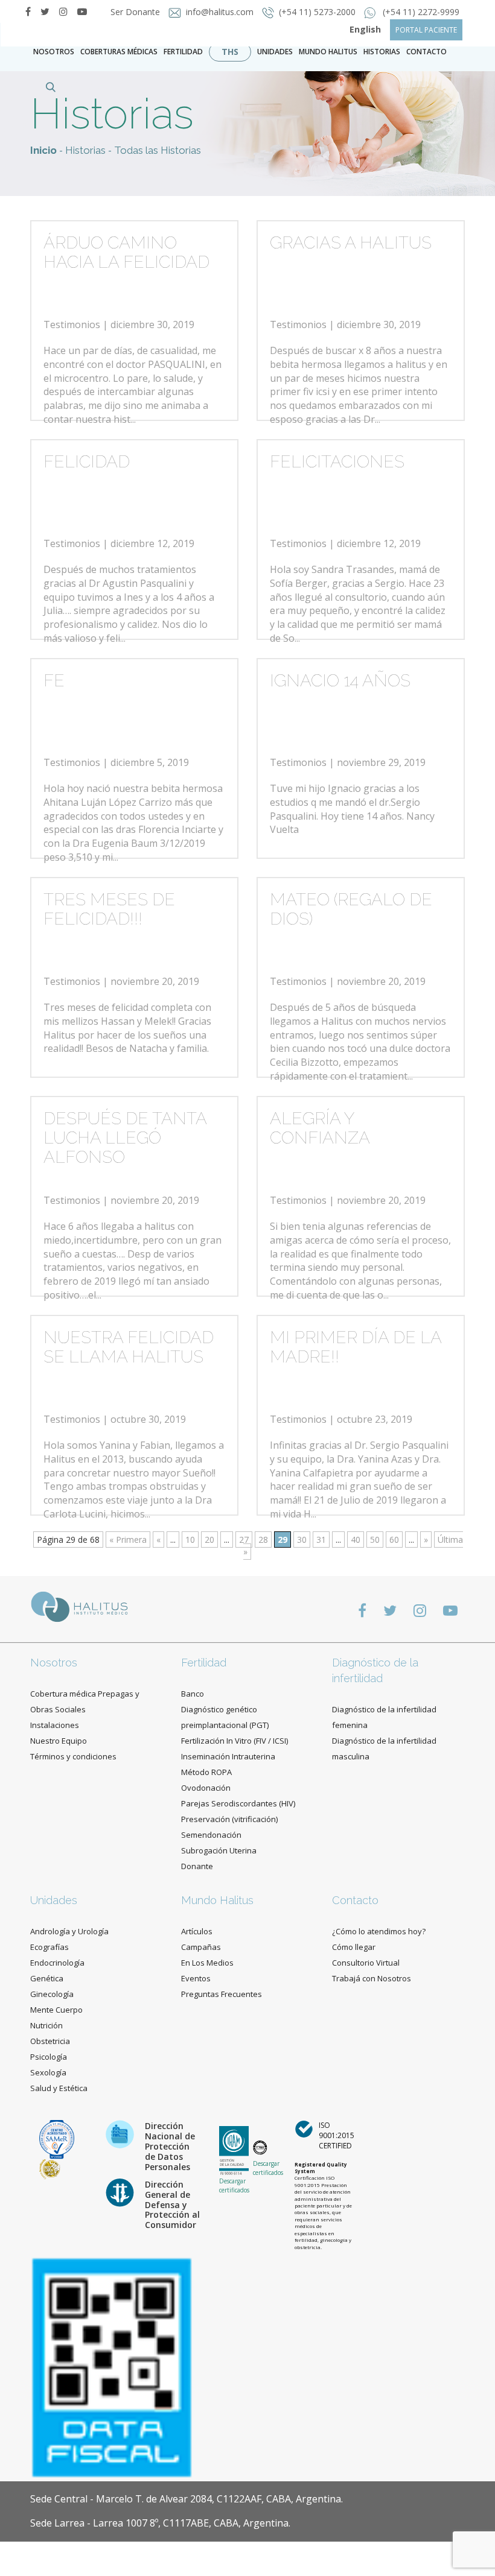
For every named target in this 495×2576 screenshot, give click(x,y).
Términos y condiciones (73, 1756)
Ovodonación (206, 1788)
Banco (193, 1694)
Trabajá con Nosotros (372, 1978)
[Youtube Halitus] (450, 1610)
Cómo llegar (354, 1947)
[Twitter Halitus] (45, 11)
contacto (426, 52)
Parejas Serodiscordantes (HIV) (238, 1803)
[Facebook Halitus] (28, 11)
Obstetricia (50, 2041)
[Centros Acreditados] (57, 2138)
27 (244, 1540)
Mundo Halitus (328, 52)
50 (375, 1540)
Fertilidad (183, 52)
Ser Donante (136, 12)
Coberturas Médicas (119, 52)
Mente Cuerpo (56, 2010)
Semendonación (211, 1835)
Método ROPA (206, 1772)
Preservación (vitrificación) (229, 1819)
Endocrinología (57, 1963)
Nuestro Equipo (59, 1741)
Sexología (48, 2072)
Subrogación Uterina (219, 1850)
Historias (382, 52)
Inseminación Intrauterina (228, 1756)
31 (321, 1540)
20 (209, 1540)
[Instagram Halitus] (63, 11)
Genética (47, 1978)
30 (302, 1540)
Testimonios (72, 324)
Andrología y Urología (69, 1931)
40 (356, 1540)
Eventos (196, 1978)
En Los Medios (207, 1963)
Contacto (355, 1900)
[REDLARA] (50, 2169)
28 (263, 1540)
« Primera (128, 1540)
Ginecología (52, 1994)
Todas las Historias (158, 150)
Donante (197, 1866)
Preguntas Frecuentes (222, 1994)
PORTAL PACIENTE (426, 30)
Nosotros (54, 52)
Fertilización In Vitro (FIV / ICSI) (235, 1741)
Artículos (197, 1931)
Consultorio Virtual (366, 1963)
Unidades (275, 52)
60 (394, 1540)
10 (190, 1540)
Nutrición (46, 2025)
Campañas (201, 1947)
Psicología (49, 2057)
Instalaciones (55, 1725)
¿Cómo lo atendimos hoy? (379, 1931)
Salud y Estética (59, 2088)
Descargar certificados (234, 2185)
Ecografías (49, 1947)
